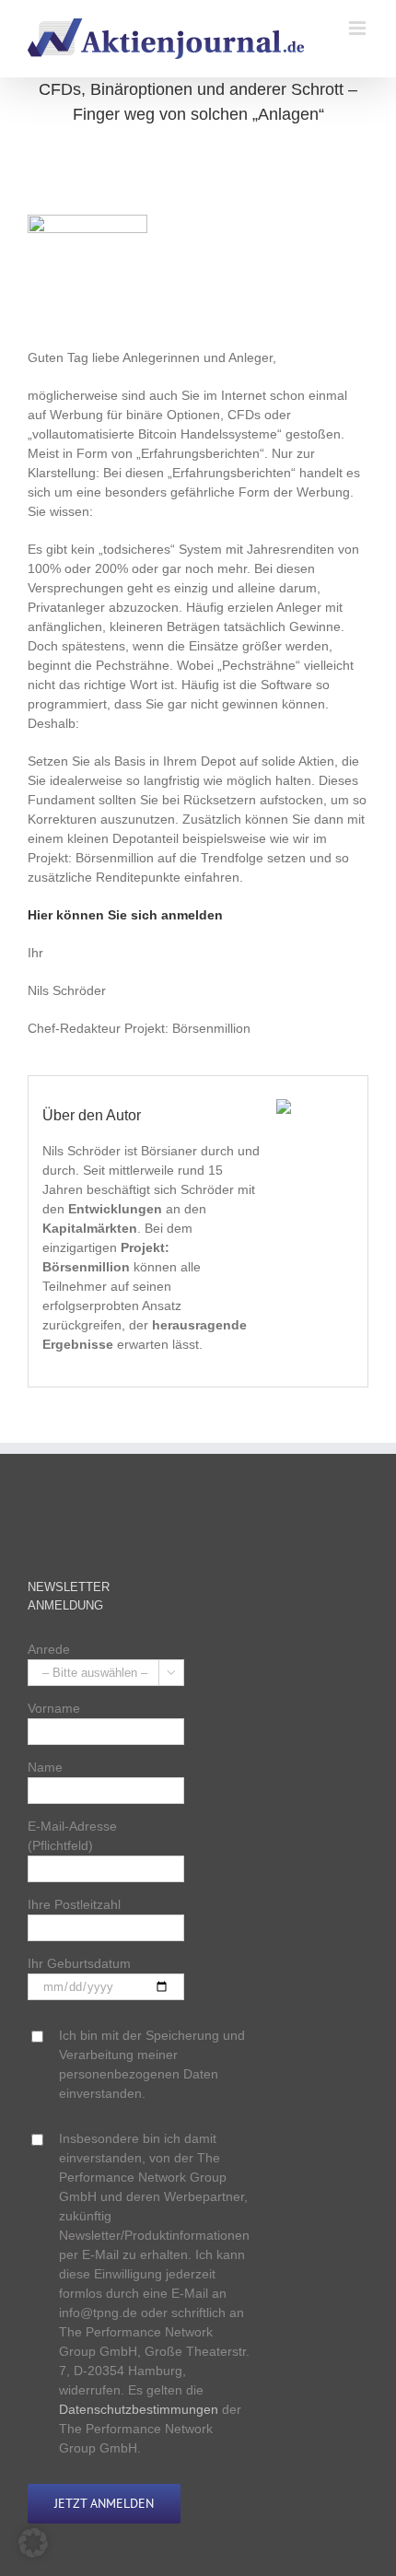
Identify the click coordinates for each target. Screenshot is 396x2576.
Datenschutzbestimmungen (139, 2409)
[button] (33, 2543)
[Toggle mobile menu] (359, 28)
